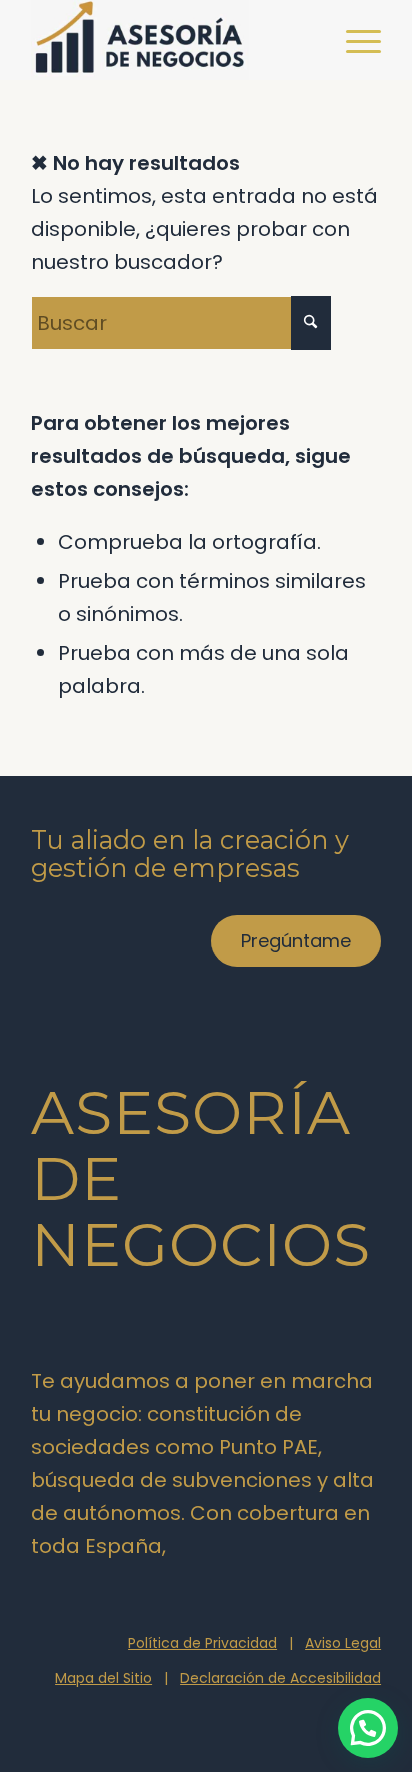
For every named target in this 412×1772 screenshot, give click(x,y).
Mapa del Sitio (103, 1678)
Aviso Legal (343, 1643)
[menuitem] (353, 40)
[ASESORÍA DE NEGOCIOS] (171, 40)
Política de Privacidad (202, 1643)
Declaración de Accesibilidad (280, 1678)
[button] (368, 1728)
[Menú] (353, 40)
